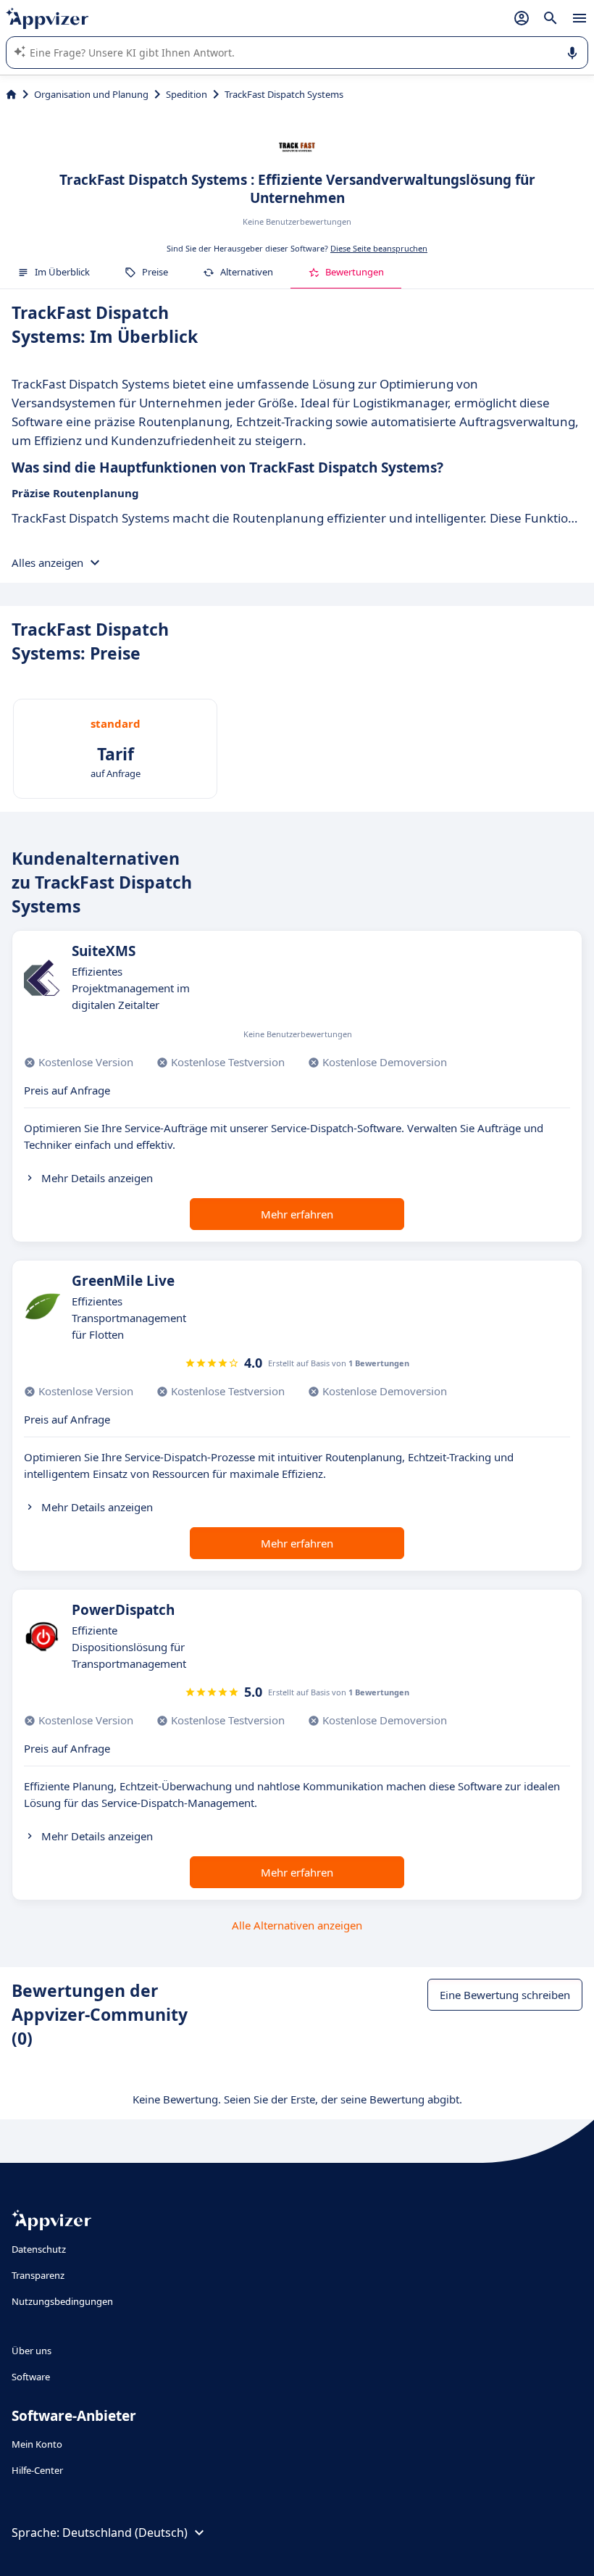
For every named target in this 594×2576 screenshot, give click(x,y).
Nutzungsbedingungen (62, 2301)
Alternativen (247, 272)
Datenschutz (39, 2249)
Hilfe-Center (37, 2470)
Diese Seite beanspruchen (379, 248)
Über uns (32, 2351)
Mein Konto (37, 2444)
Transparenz (38, 2275)
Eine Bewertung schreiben (505, 1995)
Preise (155, 272)
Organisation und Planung (91, 94)
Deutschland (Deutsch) (125, 2533)
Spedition (187, 94)
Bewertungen (355, 272)
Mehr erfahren (297, 1214)
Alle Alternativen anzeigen (297, 1925)
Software (31, 2377)
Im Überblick (62, 272)
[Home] (11, 94)
